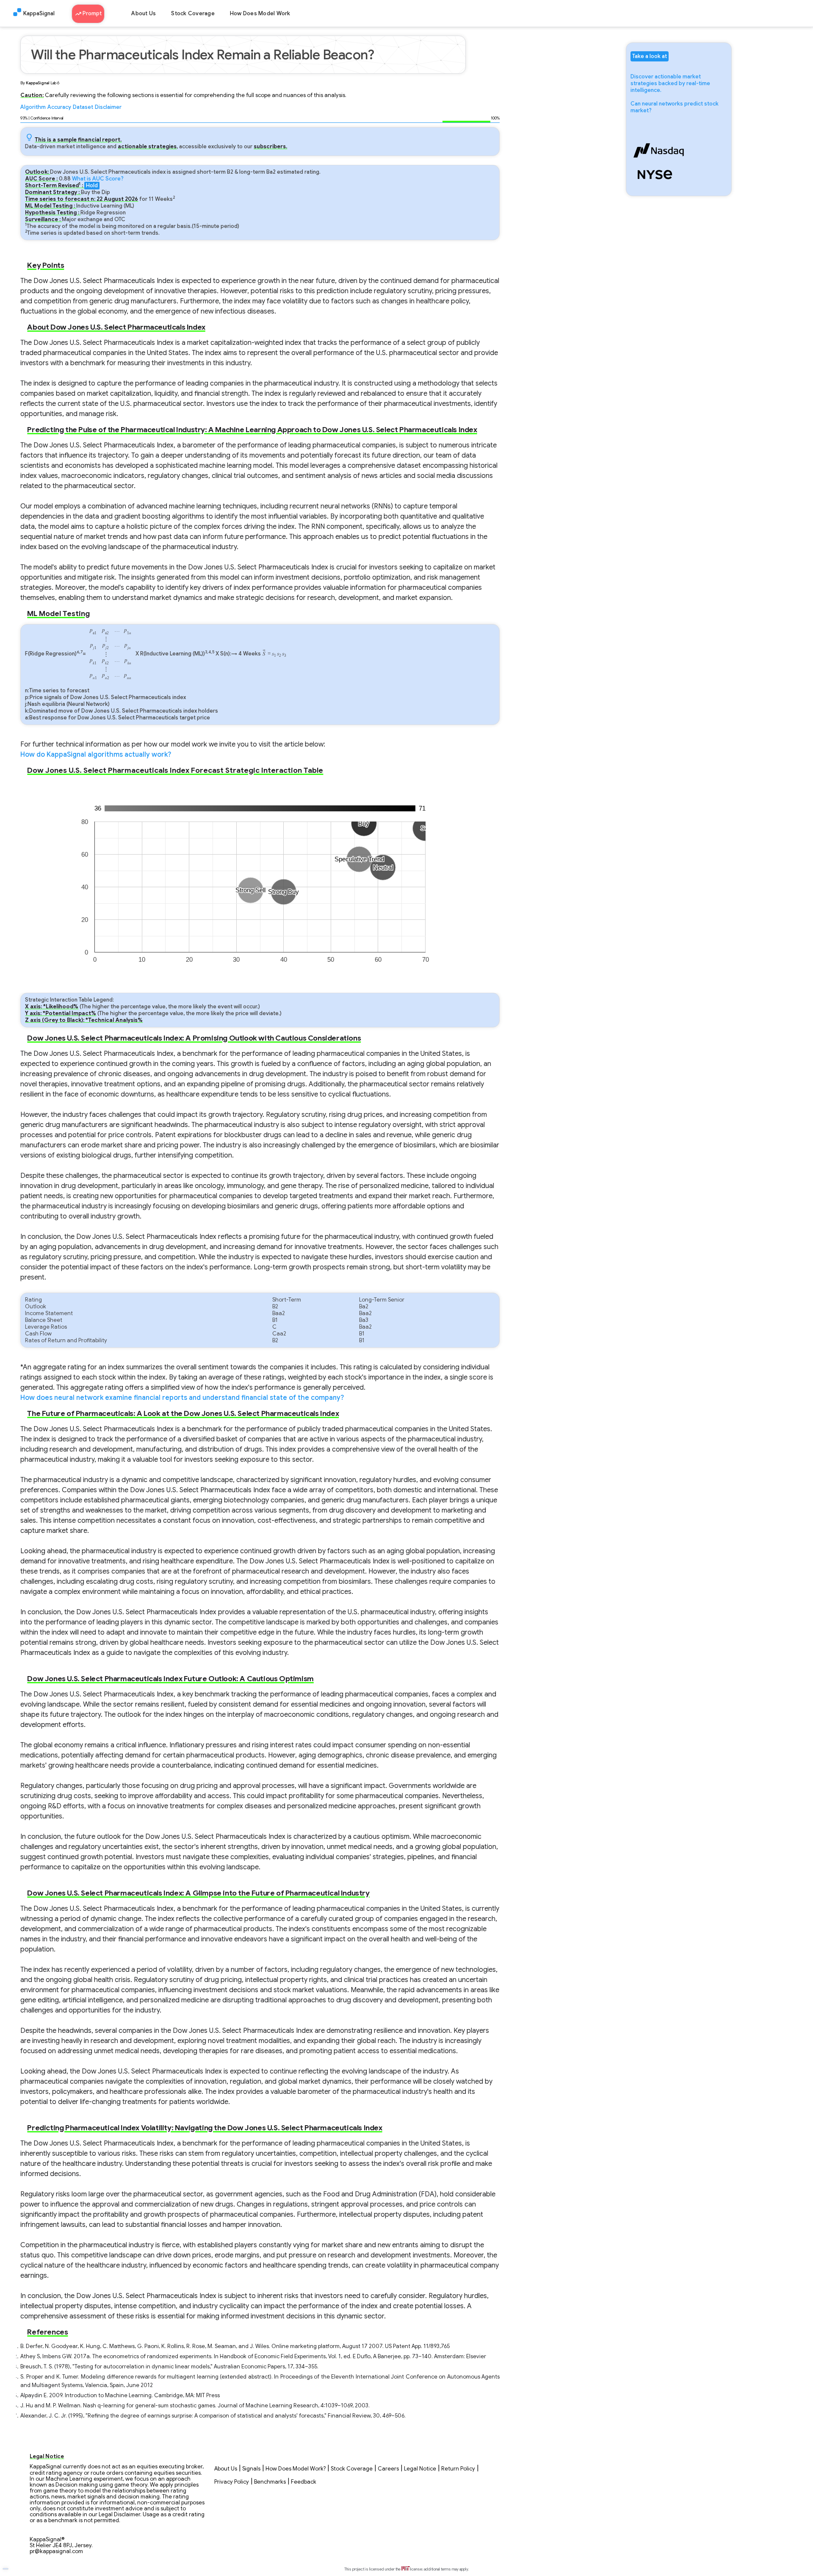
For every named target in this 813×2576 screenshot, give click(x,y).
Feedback (304, 2482)
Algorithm (33, 107)
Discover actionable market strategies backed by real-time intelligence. (670, 83)
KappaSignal (39, 14)
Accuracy (59, 107)
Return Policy (458, 2469)
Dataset (83, 107)
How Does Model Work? (296, 2469)
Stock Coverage (193, 14)
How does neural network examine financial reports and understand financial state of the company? (182, 1398)
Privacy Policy (232, 2482)
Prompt (91, 14)
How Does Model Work (260, 14)
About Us (144, 14)
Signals (251, 2469)
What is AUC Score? (98, 179)
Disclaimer (108, 107)
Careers (388, 2469)
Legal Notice (420, 2469)
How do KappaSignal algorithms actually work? (96, 755)
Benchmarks (270, 2482)
